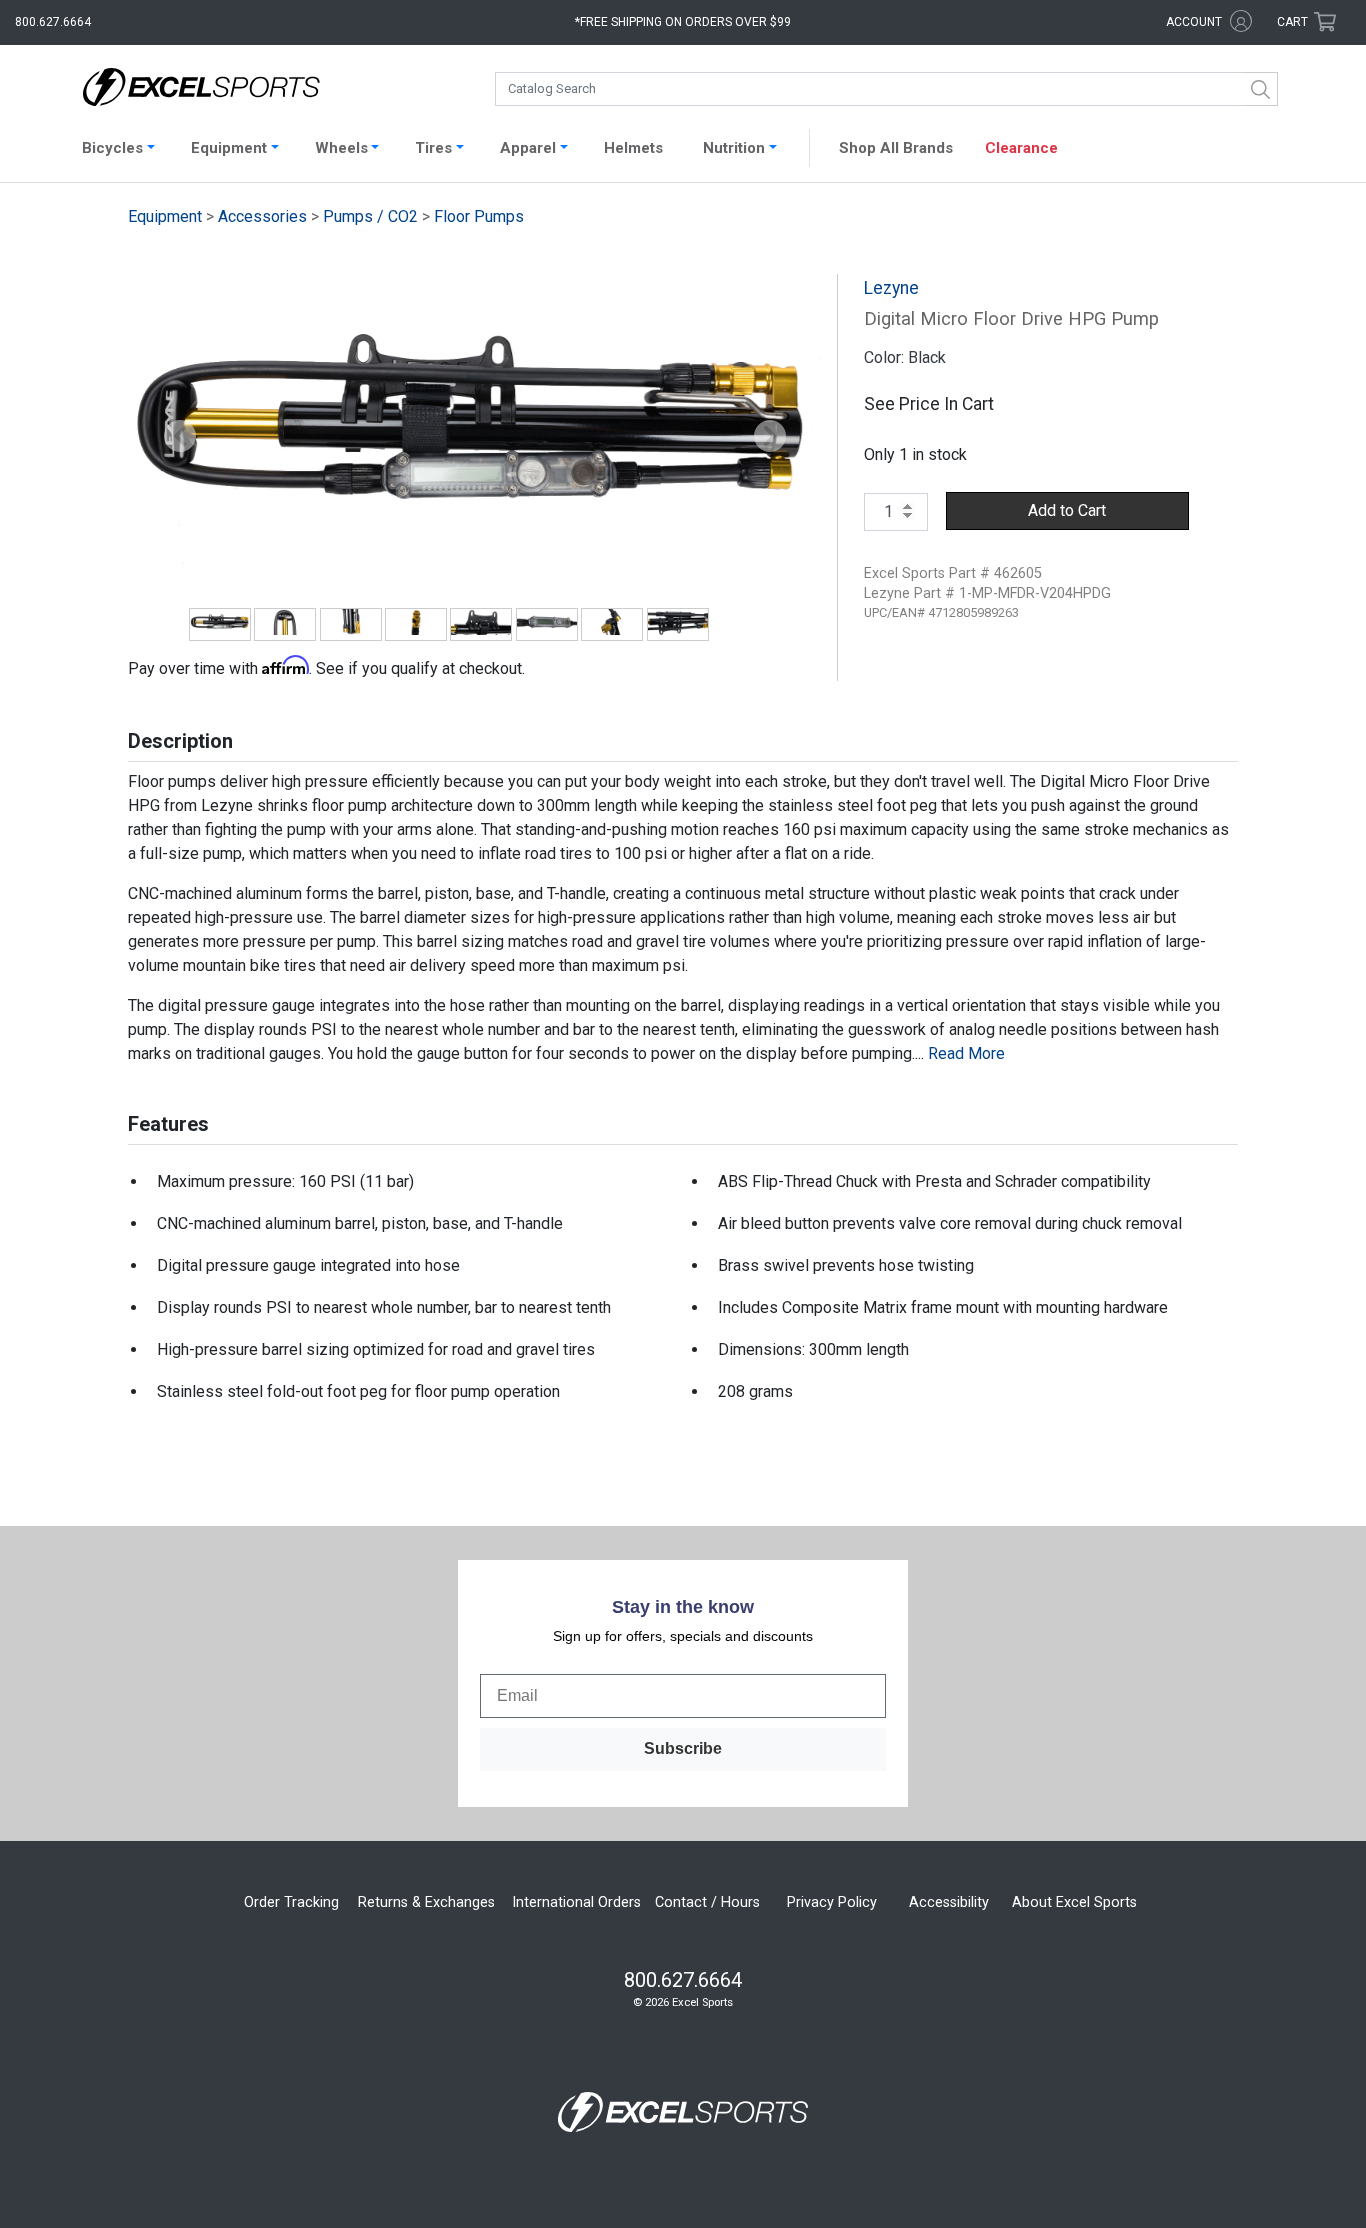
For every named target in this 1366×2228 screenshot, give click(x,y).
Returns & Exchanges (426, 1902)
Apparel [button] (528, 148)
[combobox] (886, 89)
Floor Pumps (479, 216)
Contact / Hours (707, 1902)
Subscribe (683, 1748)
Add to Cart (1067, 510)
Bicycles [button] (112, 148)
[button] (180, 437)
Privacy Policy (832, 1902)
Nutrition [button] (734, 148)
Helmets (633, 148)
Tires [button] (433, 148)
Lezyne (891, 288)
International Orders (576, 1902)
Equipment (165, 216)
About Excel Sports (1074, 1902)
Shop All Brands (896, 148)
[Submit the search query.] (1261, 89)
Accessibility (949, 1902)
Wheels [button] (341, 148)
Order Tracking (291, 1902)
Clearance (1021, 148)
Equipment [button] (229, 148)
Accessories (262, 216)
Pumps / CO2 (370, 216)
